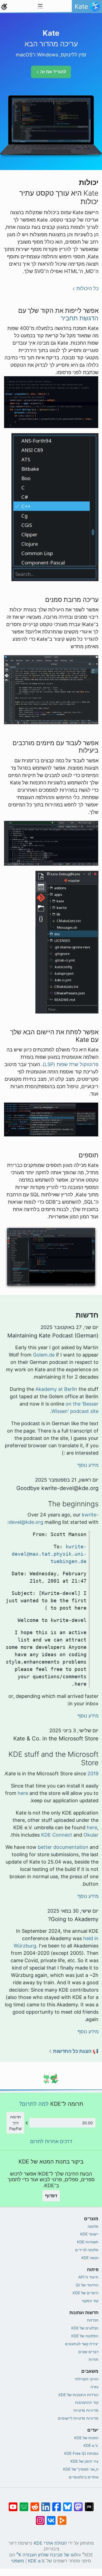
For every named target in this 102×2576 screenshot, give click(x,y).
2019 (93, 1774)
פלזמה (93, 2226)
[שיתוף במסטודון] (78, 2504)
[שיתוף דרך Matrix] (89, 2504)
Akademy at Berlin (56, 1389)
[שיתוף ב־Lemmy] (24, 2504)
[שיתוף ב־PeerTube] (62, 2518)
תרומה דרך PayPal (15, 2123)
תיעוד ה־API (88, 2277)
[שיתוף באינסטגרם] (40, 2518)
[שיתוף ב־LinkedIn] (46, 2504)
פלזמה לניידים (87, 2250)
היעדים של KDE (86, 2293)
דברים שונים (88, 2352)
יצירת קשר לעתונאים (82, 2344)
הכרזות (93, 2320)
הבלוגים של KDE (85, 2328)
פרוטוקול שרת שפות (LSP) (71, 1064)
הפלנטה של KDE (85, 2336)
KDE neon (90, 2258)
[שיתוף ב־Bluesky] (67, 2504)
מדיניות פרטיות (86, 2410)
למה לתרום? (34, 2104)
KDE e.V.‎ (91, 2445)
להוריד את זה (53, 72)
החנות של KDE (86, 2438)
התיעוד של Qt (87, 2285)
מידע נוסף (88, 1465)
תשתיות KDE (88, 2242)
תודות (94, 2359)
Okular (91, 1835)
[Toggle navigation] (40, 7)
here (23, 1793)
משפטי (18, 2561)
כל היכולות (87, 288)
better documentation (63, 1847)
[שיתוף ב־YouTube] (13, 2504)
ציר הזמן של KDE (84, 2461)
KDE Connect (57, 1835)
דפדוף (51, 2196)
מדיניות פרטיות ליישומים (78, 2418)
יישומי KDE (89, 2234)
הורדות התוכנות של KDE (78, 2395)
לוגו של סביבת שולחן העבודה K (47, 2554)
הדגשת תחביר (80, 318)
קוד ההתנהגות (87, 2402)
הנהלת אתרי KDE (50, 2543)
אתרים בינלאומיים (84, 2477)
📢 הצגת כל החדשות (76, 2051)
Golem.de (44, 1355)
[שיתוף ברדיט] (35, 2504)
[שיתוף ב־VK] (51, 2518)
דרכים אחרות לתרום (51, 2141)
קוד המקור (90, 2301)
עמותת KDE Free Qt (81, 2453)
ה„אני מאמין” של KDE (81, 2469)
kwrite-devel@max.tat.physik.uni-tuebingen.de (49, 1554)
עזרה (95, 2387)
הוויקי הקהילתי (86, 2379)
